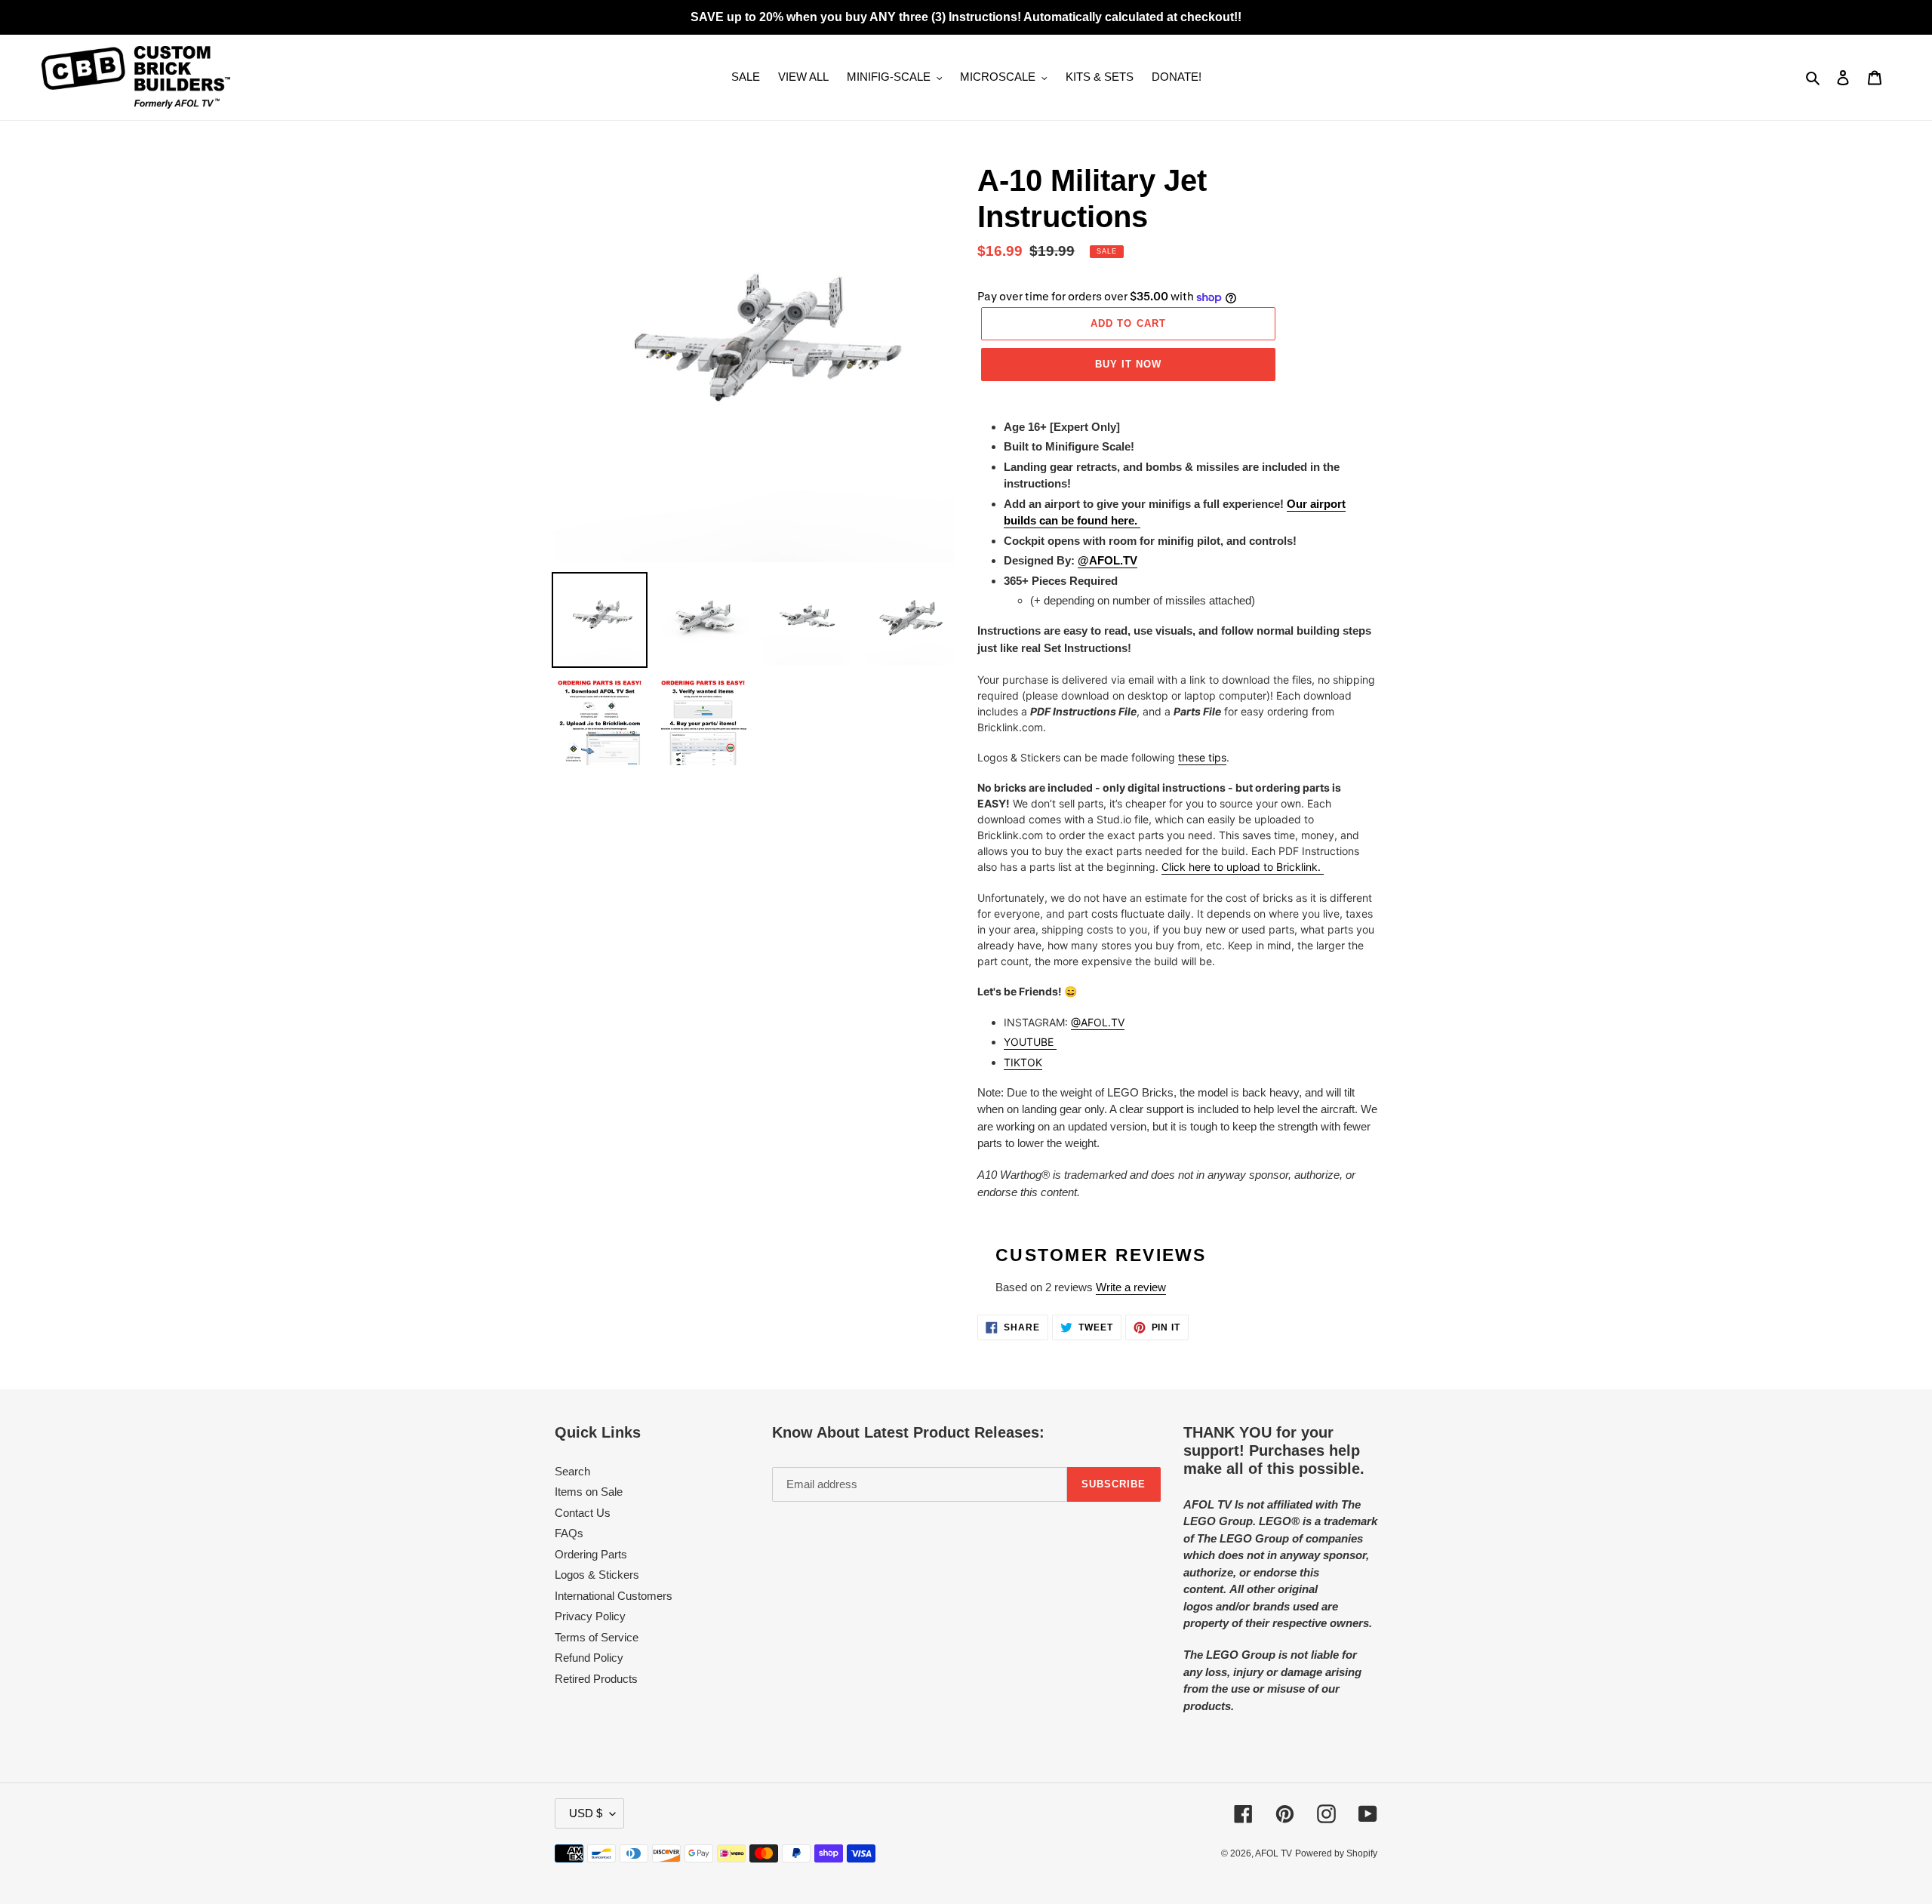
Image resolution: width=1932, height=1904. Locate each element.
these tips (1202, 757)
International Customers (614, 1596)
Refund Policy (589, 1658)
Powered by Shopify (1336, 1853)
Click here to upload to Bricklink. (1243, 867)
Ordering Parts (591, 1554)
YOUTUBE (1030, 1042)
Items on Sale (589, 1492)
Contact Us (583, 1513)
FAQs (569, 1533)
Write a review (1131, 1287)
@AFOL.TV (1098, 1022)
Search (572, 1471)
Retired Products (596, 1679)
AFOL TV (1274, 1853)
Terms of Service (597, 1637)
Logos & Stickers (597, 1575)
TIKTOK (1023, 1062)
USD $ (586, 1813)
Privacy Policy (590, 1616)
